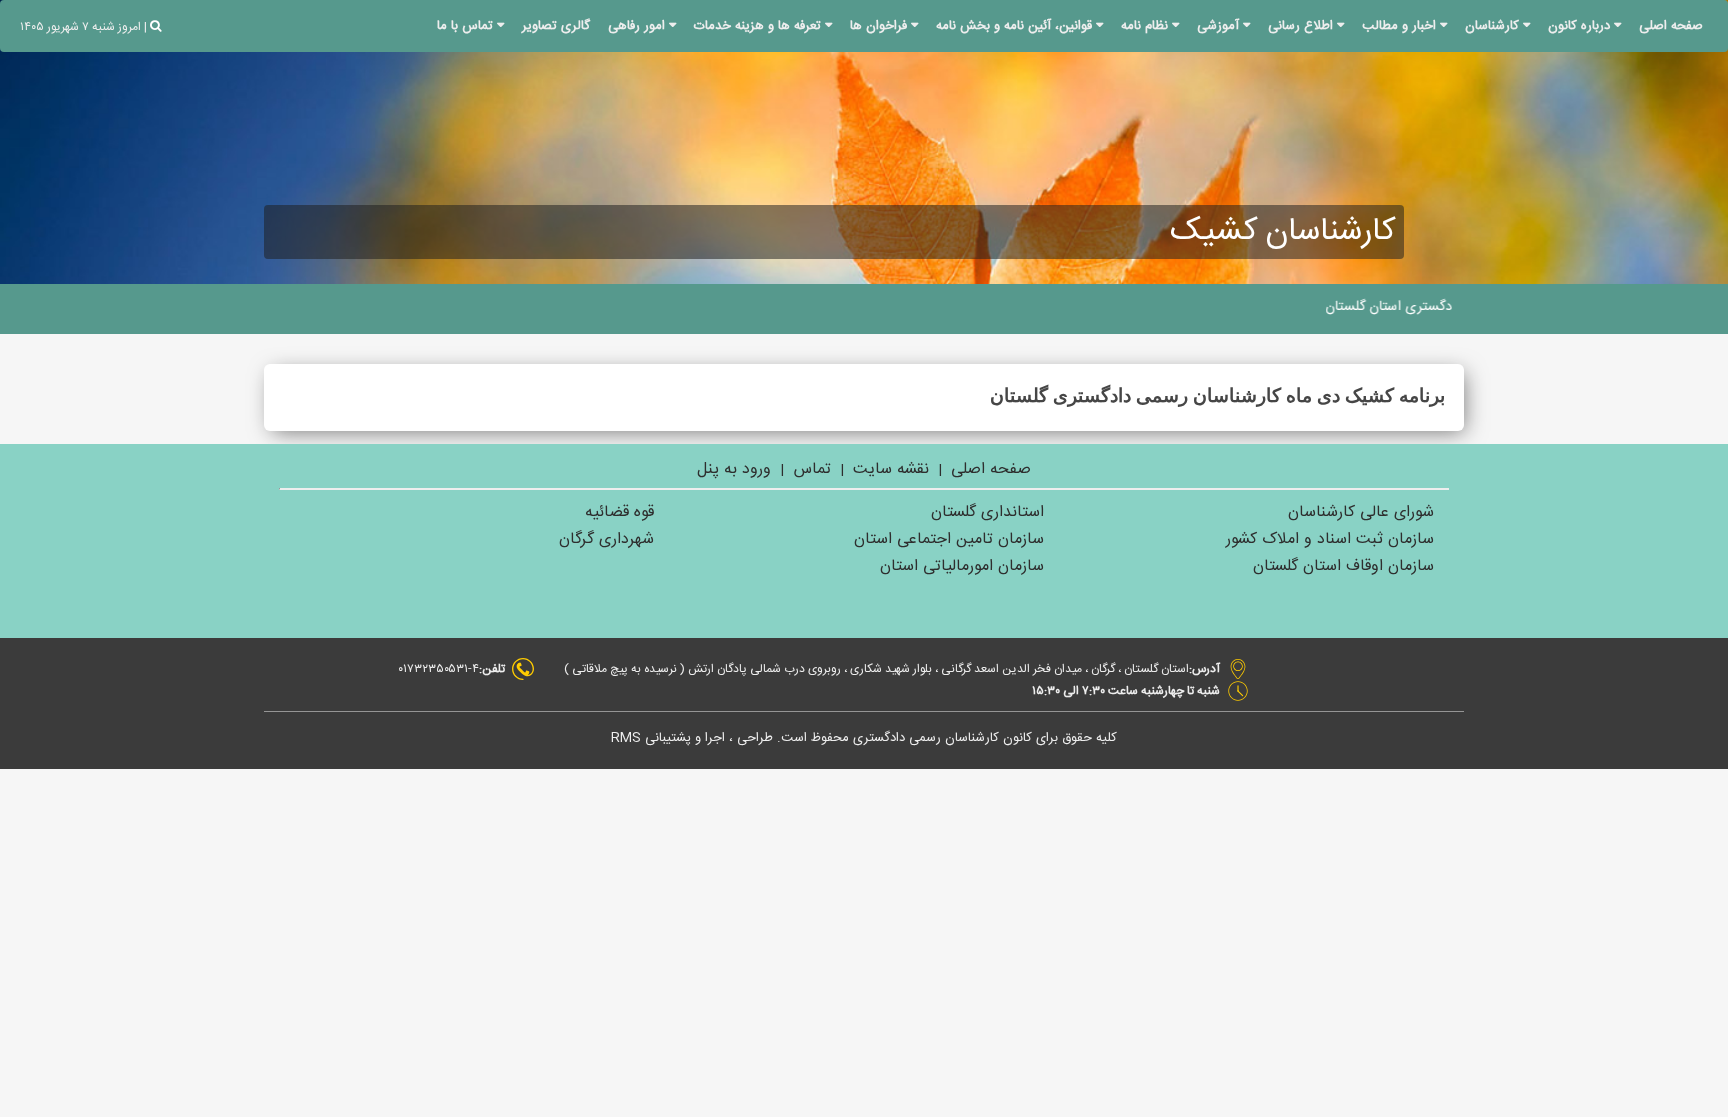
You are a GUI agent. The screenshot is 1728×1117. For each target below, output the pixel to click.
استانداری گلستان (987, 512)
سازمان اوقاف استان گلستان (1343, 566)
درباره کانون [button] (1581, 26)
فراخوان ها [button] (880, 26)
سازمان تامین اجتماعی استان (949, 539)
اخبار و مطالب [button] (1401, 26)
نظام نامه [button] (1146, 26)
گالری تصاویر (556, 26)
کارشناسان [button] (1494, 26)
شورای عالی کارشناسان (1361, 512)
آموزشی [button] (1220, 26)
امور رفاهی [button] (638, 26)
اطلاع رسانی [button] (1302, 26)
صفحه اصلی (1671, 26)
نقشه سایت (891, 469)
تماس (810, 469)
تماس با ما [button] (467, 26)
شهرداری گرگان (606, 539)
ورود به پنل (734, 469)
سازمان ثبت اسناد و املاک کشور (1330, 539)
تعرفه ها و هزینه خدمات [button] (759, 26)
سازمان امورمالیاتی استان (962, 566)
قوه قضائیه (619, 512)
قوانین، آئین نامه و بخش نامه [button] (1016, 26)
